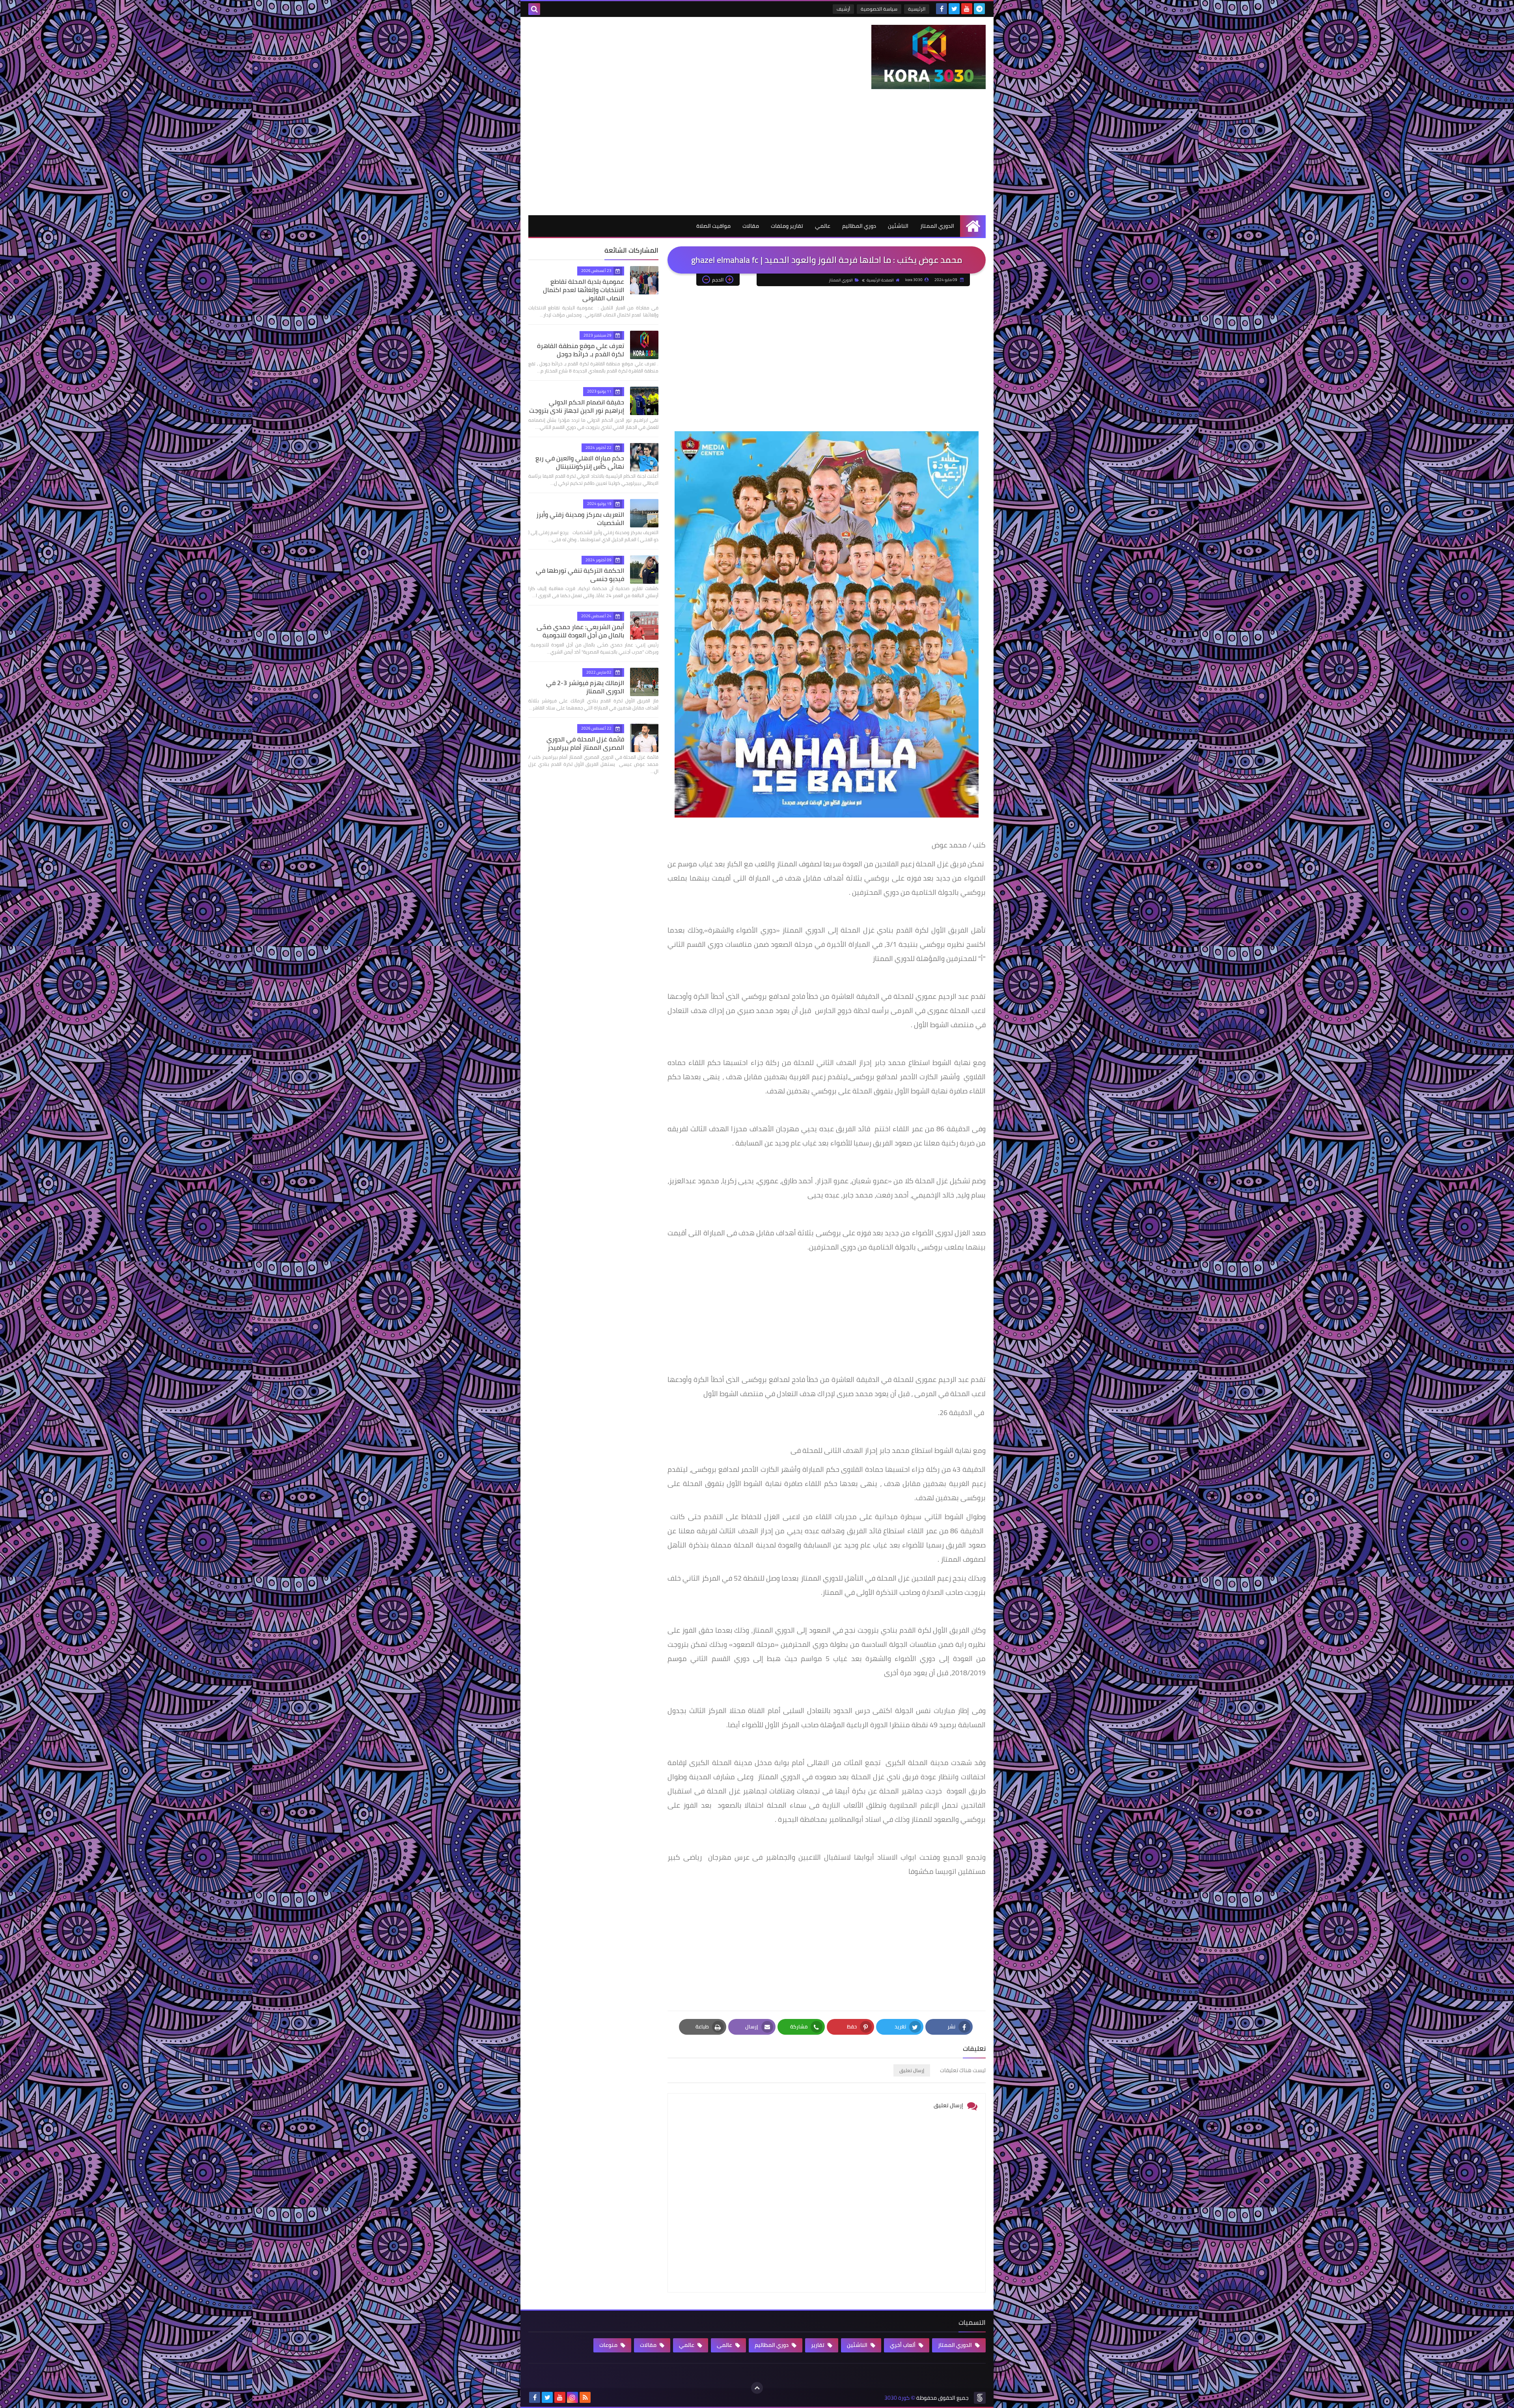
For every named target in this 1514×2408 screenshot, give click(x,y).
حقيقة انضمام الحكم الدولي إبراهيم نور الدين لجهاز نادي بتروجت (577, 406)
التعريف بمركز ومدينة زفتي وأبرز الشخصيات (580, 519)
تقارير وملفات (787, 226)
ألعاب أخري (903, 2345)
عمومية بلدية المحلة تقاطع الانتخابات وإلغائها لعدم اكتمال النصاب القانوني (584, 290)
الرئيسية (917, 9)
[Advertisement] (757, 156)
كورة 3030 (897, 2398)
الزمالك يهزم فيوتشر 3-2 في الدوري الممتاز (585, 687)
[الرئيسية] (973, 226)
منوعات (609, 2345)
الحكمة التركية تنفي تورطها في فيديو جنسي (580, 575)
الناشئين (898, 226)
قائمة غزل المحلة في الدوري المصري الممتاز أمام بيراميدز (585, 743)
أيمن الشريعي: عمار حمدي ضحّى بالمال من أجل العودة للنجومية (580, 631)
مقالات (751, 226)
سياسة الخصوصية (879, 9)
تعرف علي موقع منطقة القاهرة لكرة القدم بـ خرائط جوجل (581, 350)
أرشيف (843, 9)
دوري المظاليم (859, 226)
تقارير (818, 2345)
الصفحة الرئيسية (880, 280)
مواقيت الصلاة (713, 226)
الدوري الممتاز (937, 226)
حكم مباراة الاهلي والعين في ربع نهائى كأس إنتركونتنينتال (580, 462)
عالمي (823, 226)
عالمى (725, 2345)
